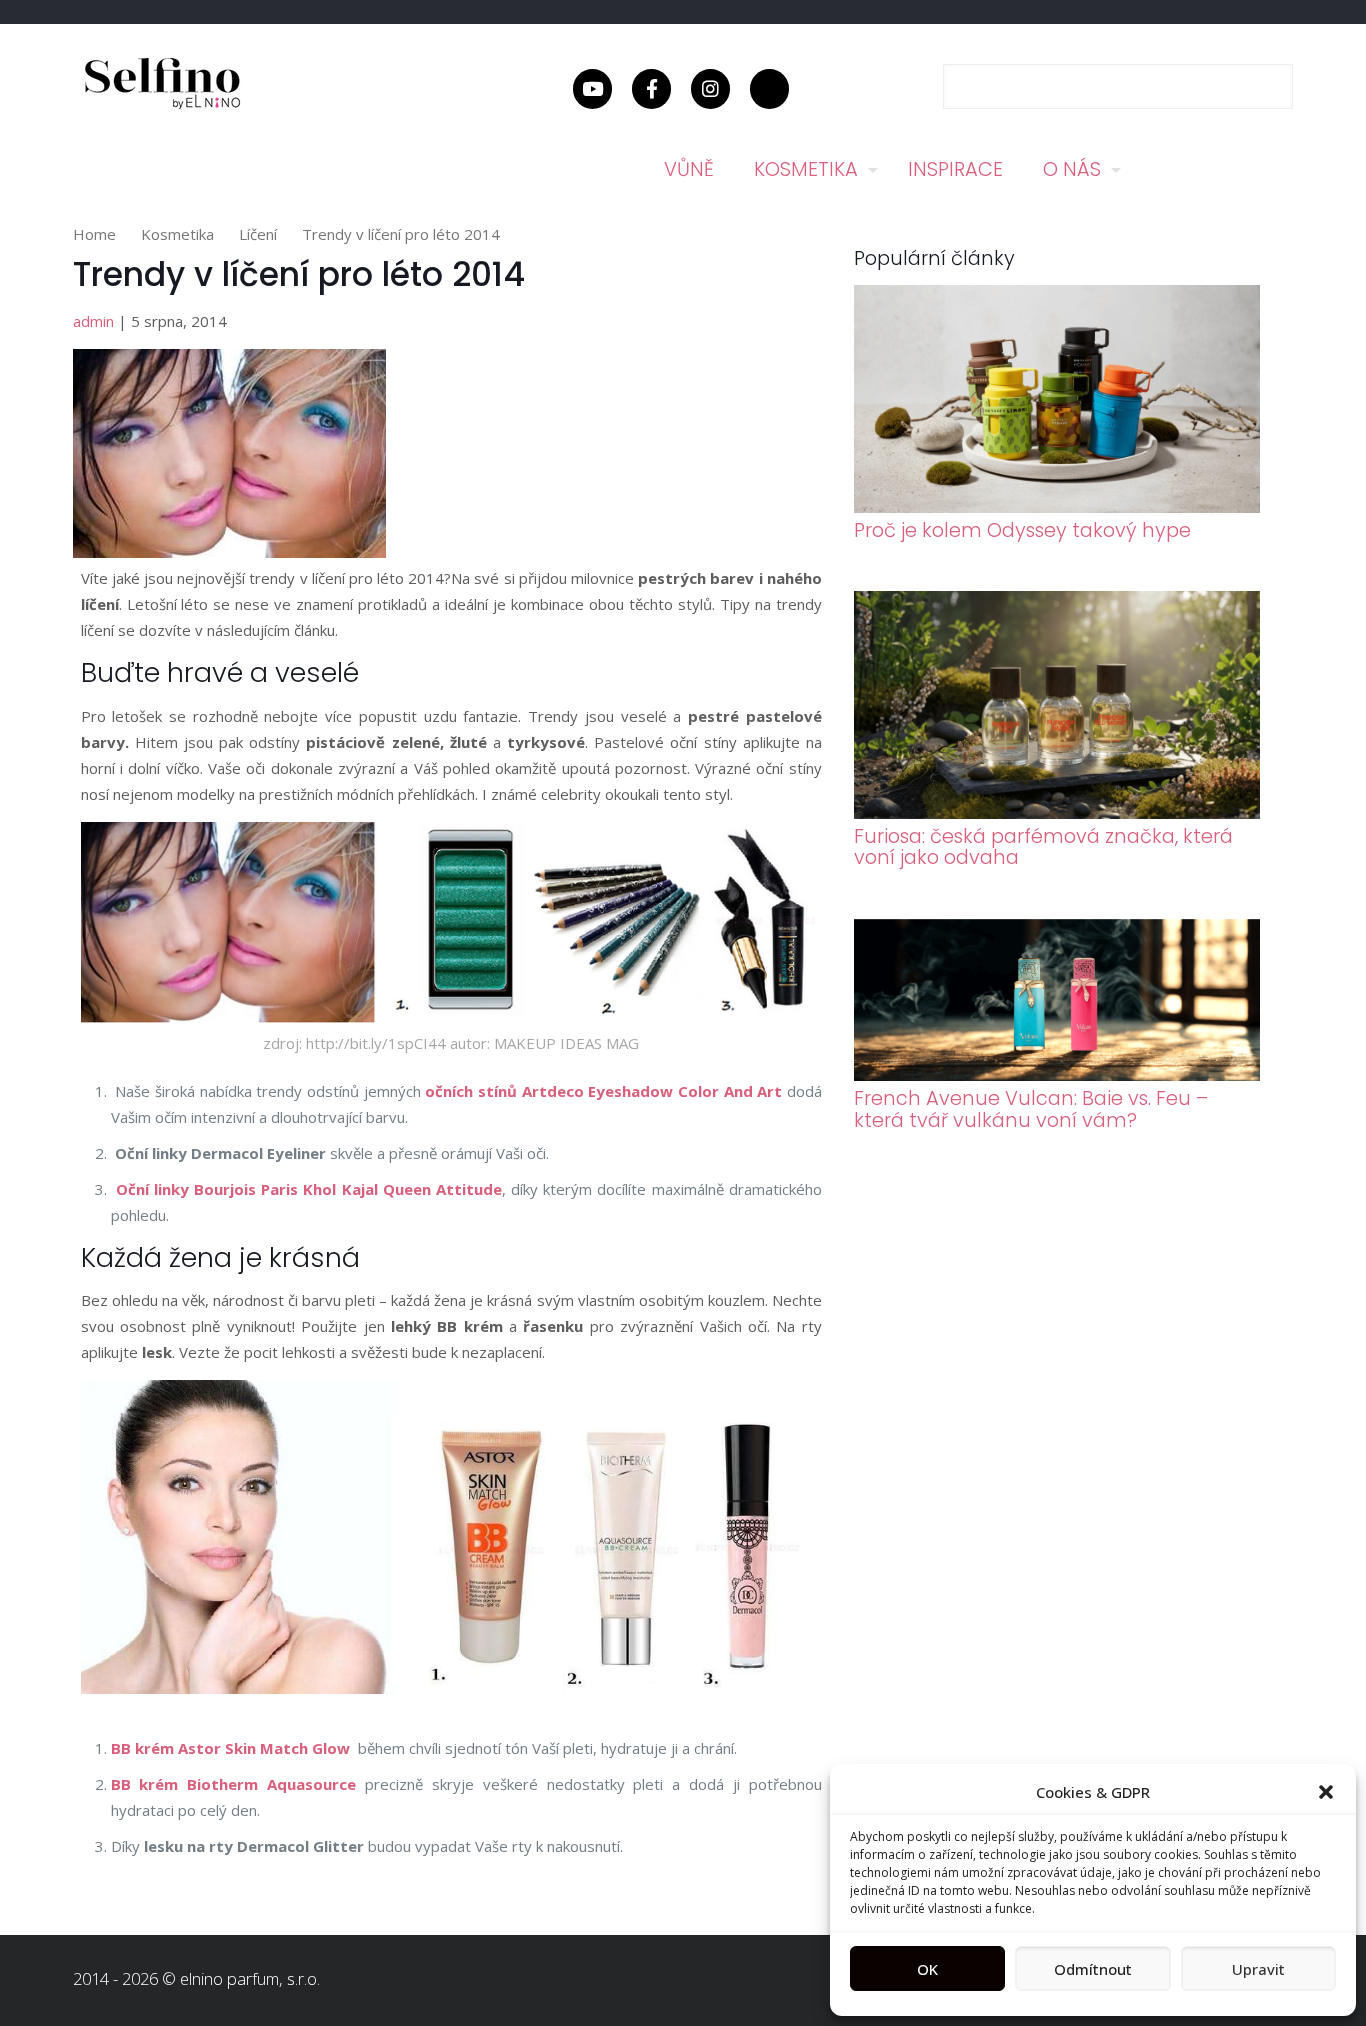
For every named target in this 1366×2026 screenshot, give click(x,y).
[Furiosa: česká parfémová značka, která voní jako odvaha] (1057, 813)
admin (93, 321)
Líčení (258, 234)
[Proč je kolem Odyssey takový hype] (1057, 507)
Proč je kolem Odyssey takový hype (1022, 530)
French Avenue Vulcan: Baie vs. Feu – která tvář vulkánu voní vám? (1031, 1109)
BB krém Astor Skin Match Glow (230, 1748)
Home (94, 234)
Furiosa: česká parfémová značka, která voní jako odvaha (1043, 847)
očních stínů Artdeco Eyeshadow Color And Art (606, 1091)
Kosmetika (177, 234)
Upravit (1258, 1969)
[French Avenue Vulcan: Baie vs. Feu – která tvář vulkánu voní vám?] (1057, 1075)
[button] (1326, 1792)
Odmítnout (1093, 1969)
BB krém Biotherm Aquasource (234, 1784)
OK (927, 1969)
